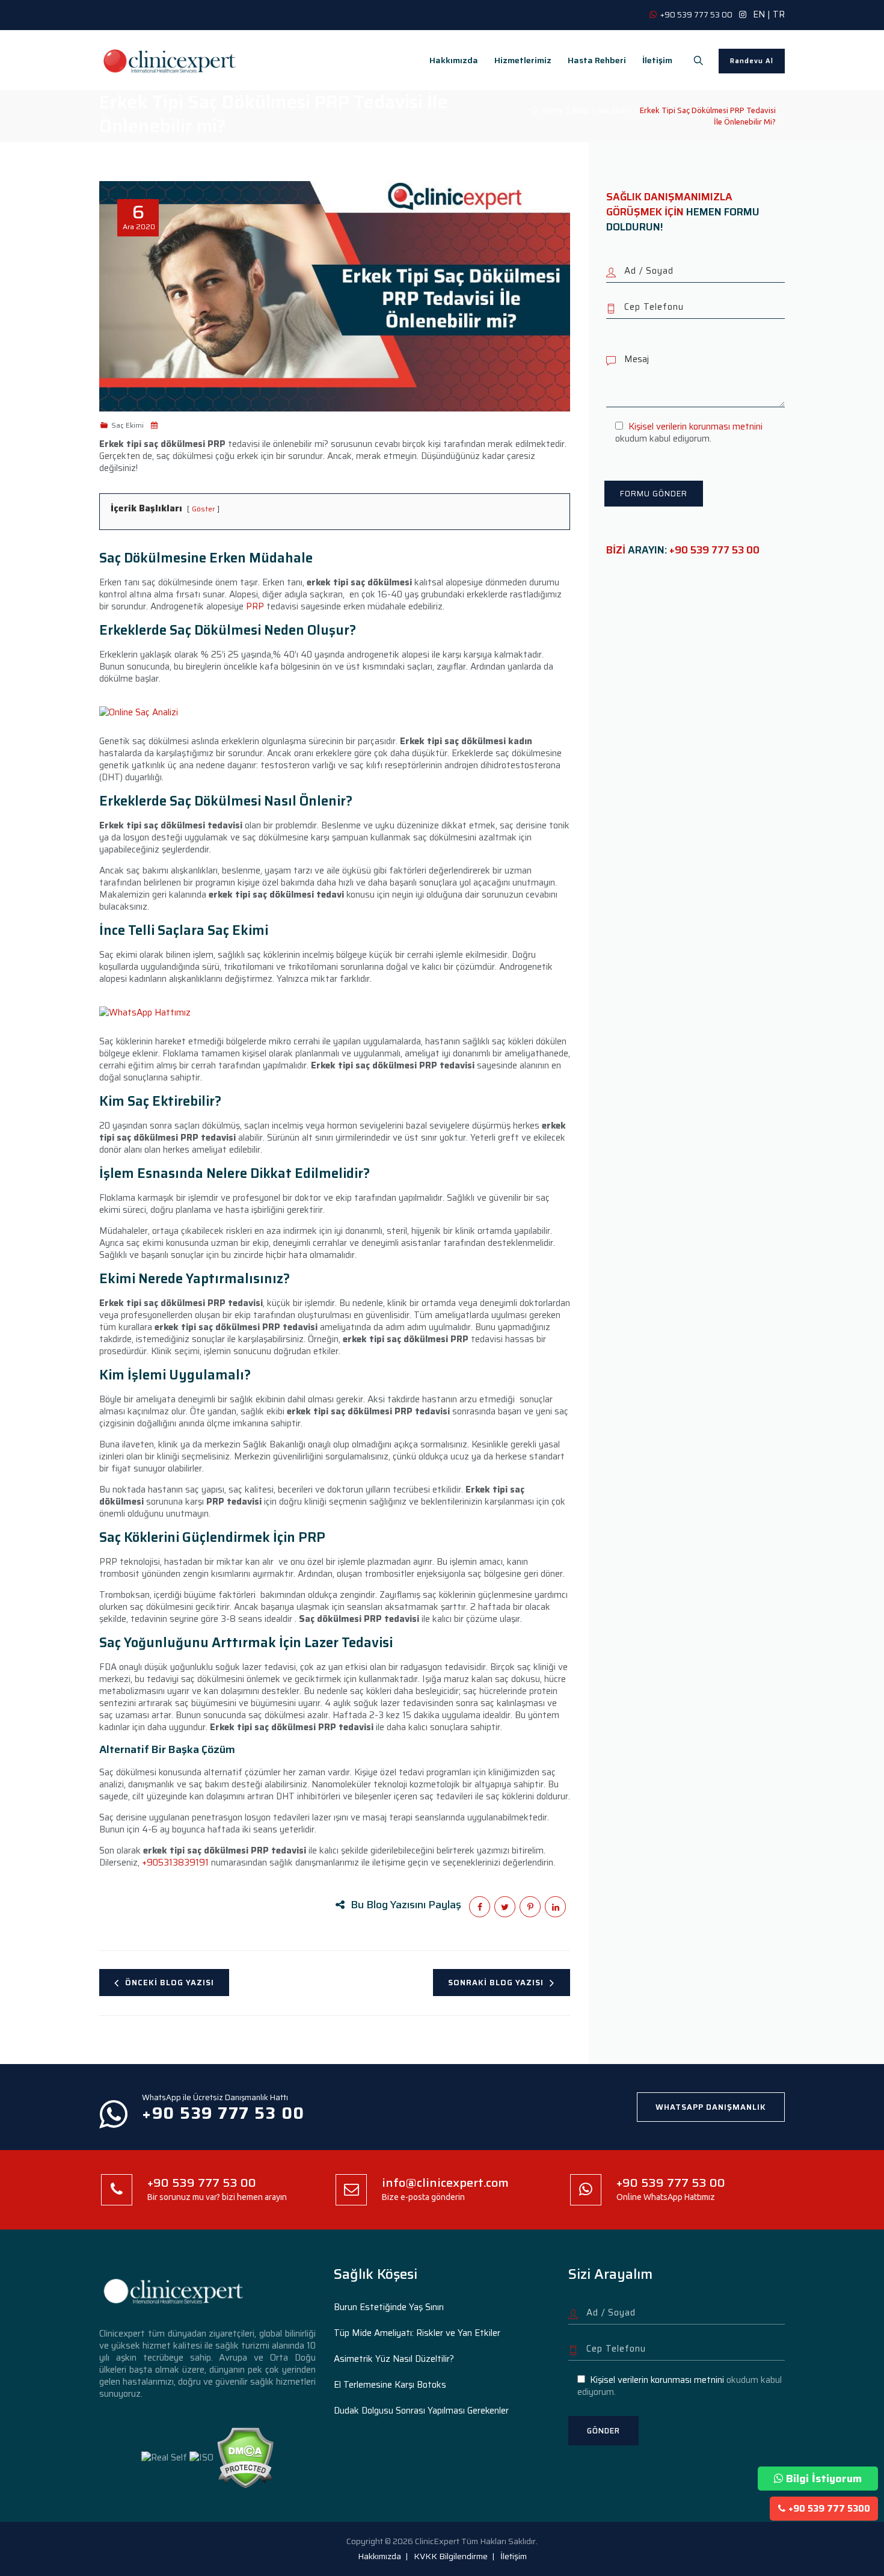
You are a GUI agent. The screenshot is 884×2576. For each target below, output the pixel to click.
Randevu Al (752, 61)
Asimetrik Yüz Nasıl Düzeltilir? (394, 2359)
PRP (255, 606)
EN (759, 14)
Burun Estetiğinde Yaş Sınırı (389, 2307)
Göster (203, 509)
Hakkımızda (454, 60)
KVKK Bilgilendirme (451, 2556)
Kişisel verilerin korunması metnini (695, 427)
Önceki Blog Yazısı (170, 1983)
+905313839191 (175, 1863)
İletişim (657, 60)
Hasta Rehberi (597, 60)
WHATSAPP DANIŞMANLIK (711, 2107)
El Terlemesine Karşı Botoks (390, 2385)
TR (779, 14)
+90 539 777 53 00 (714, 550)
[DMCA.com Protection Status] (245, 2457)
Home (551, 110)
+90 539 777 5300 (829, 2509)
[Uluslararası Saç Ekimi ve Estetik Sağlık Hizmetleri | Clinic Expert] (170, 60)
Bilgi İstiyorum (824, 2479)
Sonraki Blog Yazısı (496, 1983)
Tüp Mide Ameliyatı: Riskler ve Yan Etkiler (417, 2333)
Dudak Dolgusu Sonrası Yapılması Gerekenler (421, 2411)
